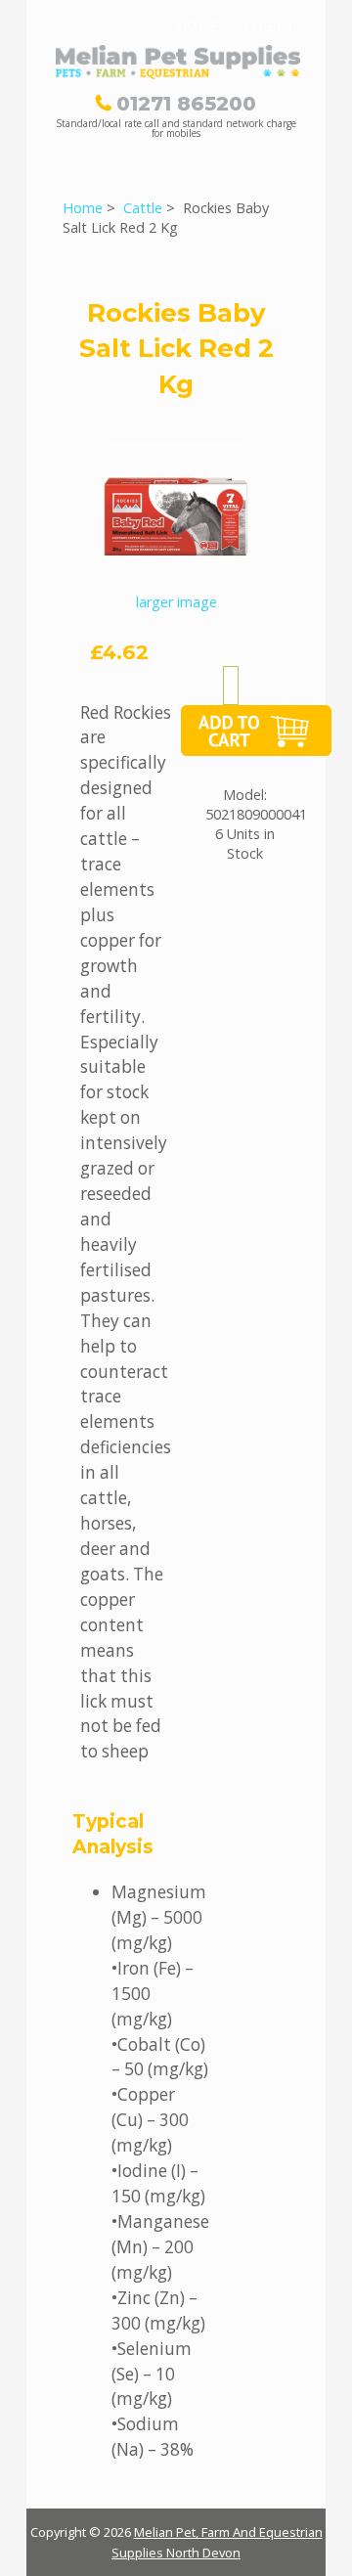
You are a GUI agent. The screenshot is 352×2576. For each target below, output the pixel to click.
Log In (268, 26)
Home (197, 26)
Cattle (143, 208)
